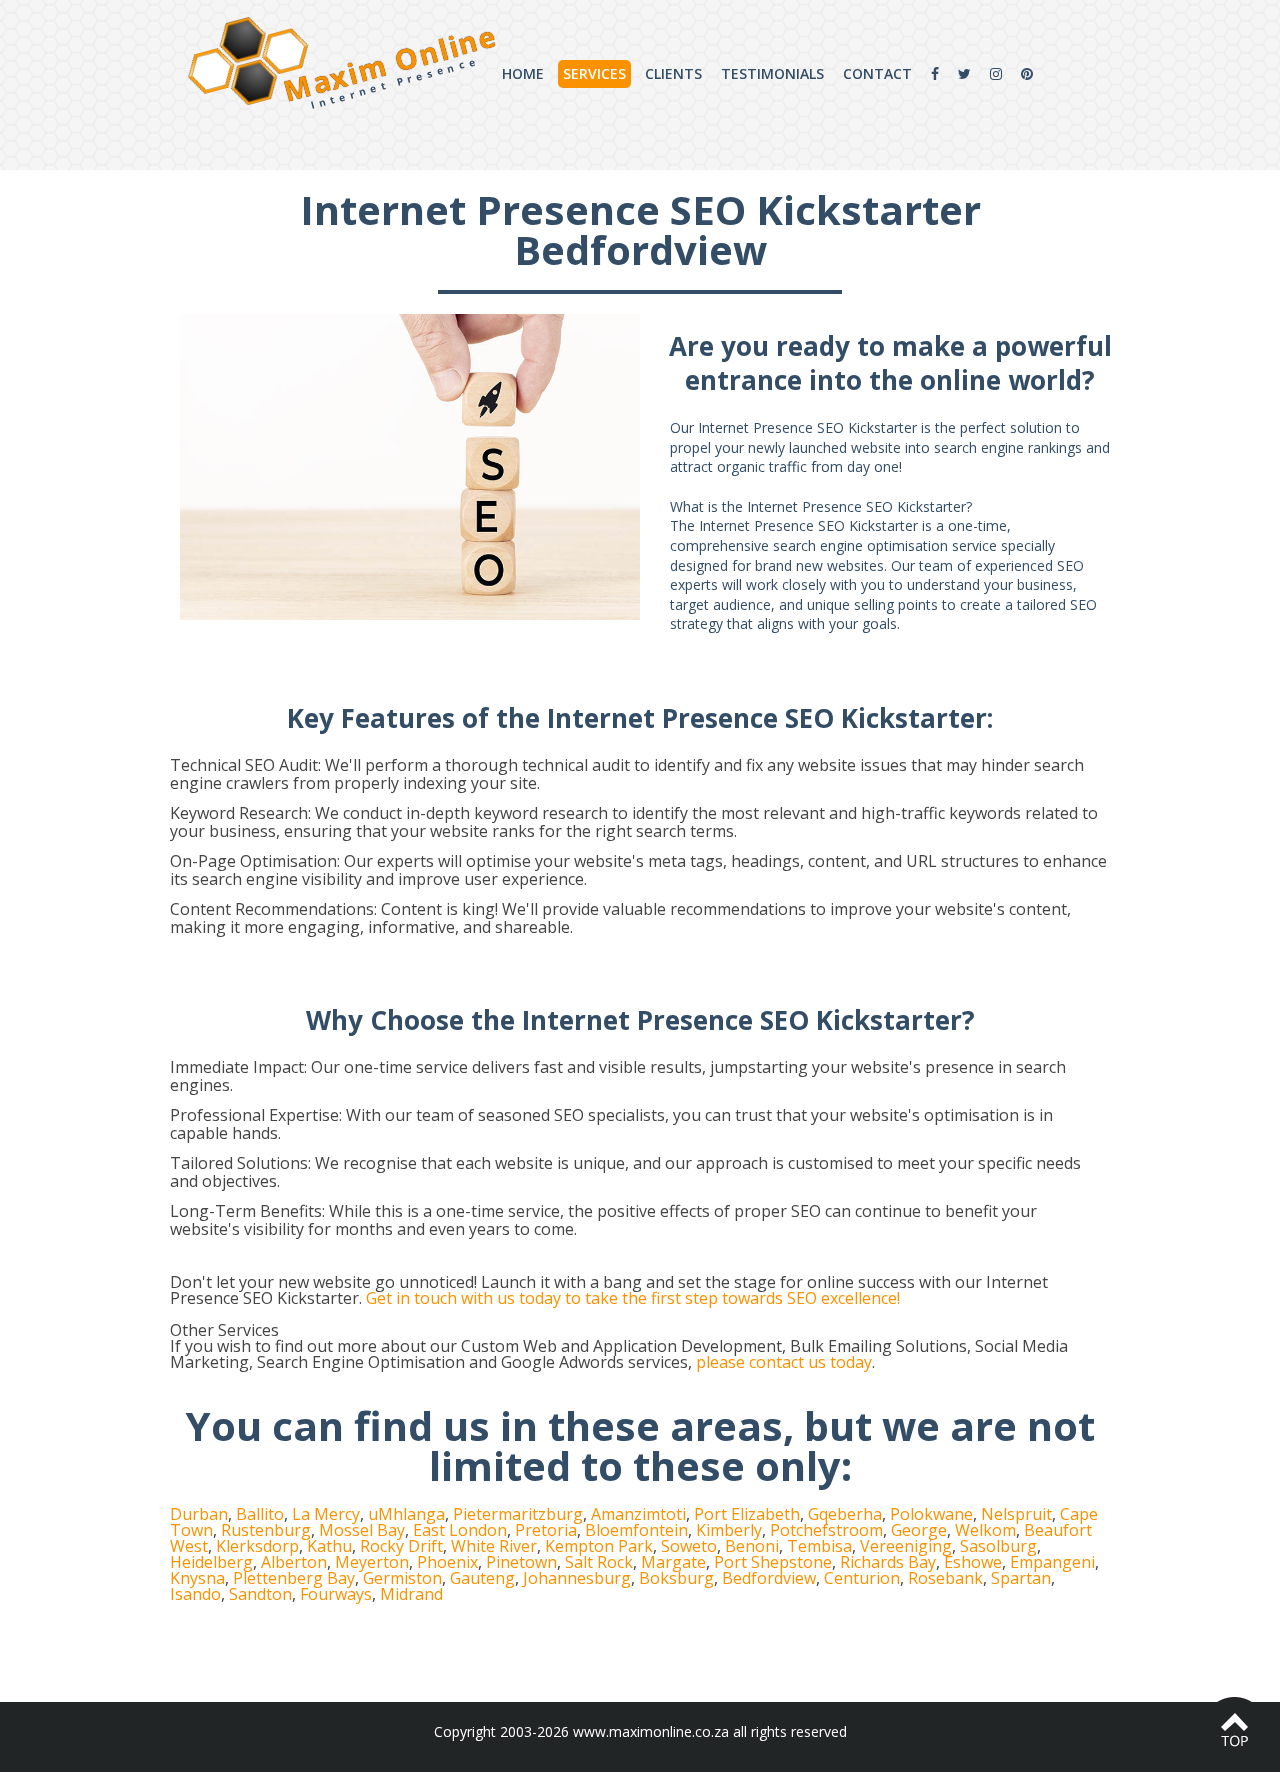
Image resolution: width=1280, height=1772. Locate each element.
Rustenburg (266, 1530)
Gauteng (482, 1578)
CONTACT (877, 73)
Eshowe (973, 1562)
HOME (523, 73)
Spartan (1021, 1578)
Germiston (402, 1578)
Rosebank (945, 1578)
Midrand (411, 1594)
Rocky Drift (401, 1546)
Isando (195, 1594)
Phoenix (447, 1562)
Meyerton (372, 1562)
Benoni (752, 1546)
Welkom (985, 1530)
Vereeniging (906, 1546)
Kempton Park (599, 1546)
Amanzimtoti (638, 1514)
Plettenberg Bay (294, 1578)
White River (494, 1546)
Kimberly (729, 1530)
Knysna (197, 1578)
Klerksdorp (257, 1546)
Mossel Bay (362, 1530)
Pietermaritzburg (518, 1514)
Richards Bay (888, 1562)
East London (460, 1530)
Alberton (294, 1562)
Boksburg (676, 1578)
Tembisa (819, 1546)
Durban (199, 1514)
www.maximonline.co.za (651, 1731)
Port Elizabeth (747, 1514)
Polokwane (931, 1514)
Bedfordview (769, 1578)
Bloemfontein (636, 1530)
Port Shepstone (773, 1562)
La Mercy (326, 1514)
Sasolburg (998, 1546)
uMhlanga (406, 1514)
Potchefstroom (826, 1530)
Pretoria (546, 1530)
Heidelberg (211, 1562)
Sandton (260, 1594)
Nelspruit (1016, 1514)
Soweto (689, 1546)
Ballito (260, 1514)
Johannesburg (577, 1578)
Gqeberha (845, 1514)
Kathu (329, 1546)
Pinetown (521, 1562)
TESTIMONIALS (772, 73)
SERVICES (594, 73)
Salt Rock (599, 1562)
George (919, 1530)
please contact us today (784, 1362)
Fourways (336, 1594)
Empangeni (1052, 1562)
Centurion (862, 1578)
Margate (673, 1562)
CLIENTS (673, 73)
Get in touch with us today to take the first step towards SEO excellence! (633, 1298)
